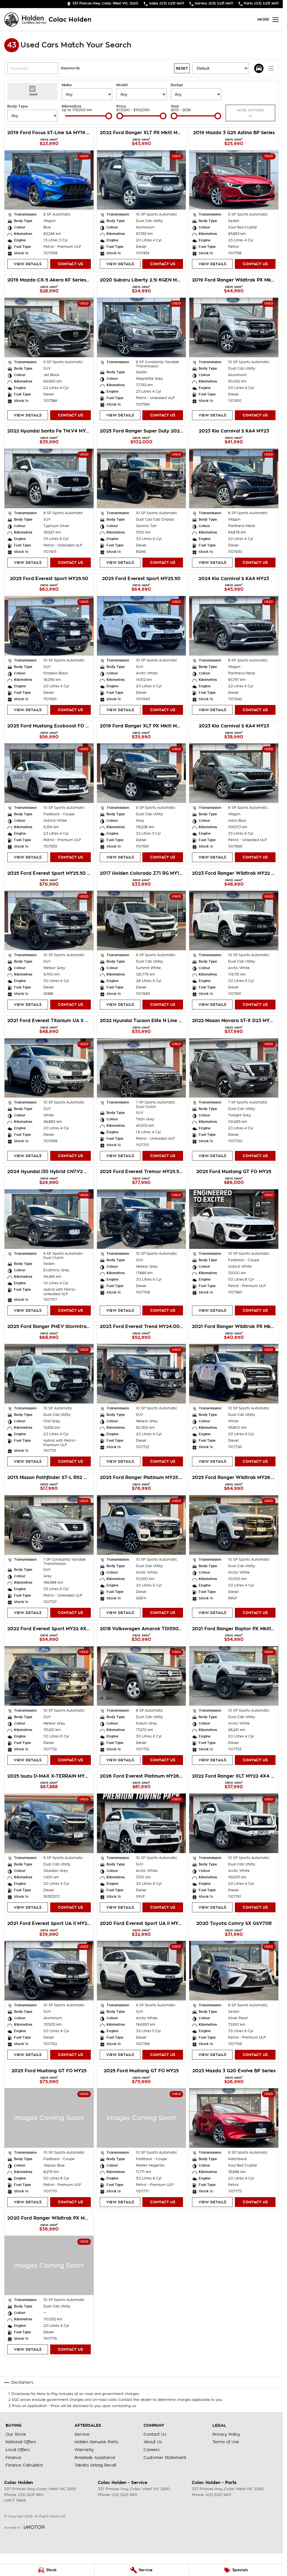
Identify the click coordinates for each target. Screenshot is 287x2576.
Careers (151, 2450)
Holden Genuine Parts (96, 2442)
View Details (28, 264)
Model (122, 85)
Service (82, 2434)
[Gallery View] (259, 68)
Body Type (18, 106)
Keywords (70, 68)
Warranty (84, 2450)
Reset (182, 68)
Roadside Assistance (95, 2458)
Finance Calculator (24, 2465)
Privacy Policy (226, 2434)
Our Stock (16, 2434)
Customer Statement (165, 2458)
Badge (177, 85)
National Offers (21, 2442)
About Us (153, 2442)
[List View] (271, 68)
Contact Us (70, 264)
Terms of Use (226, 2442)
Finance (13, 2458)
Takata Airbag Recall (95, 2465)
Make (67, 85)
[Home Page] (25, 20)
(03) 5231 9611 (31, 2495)
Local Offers (18, 2450)
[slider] (109, 116)
